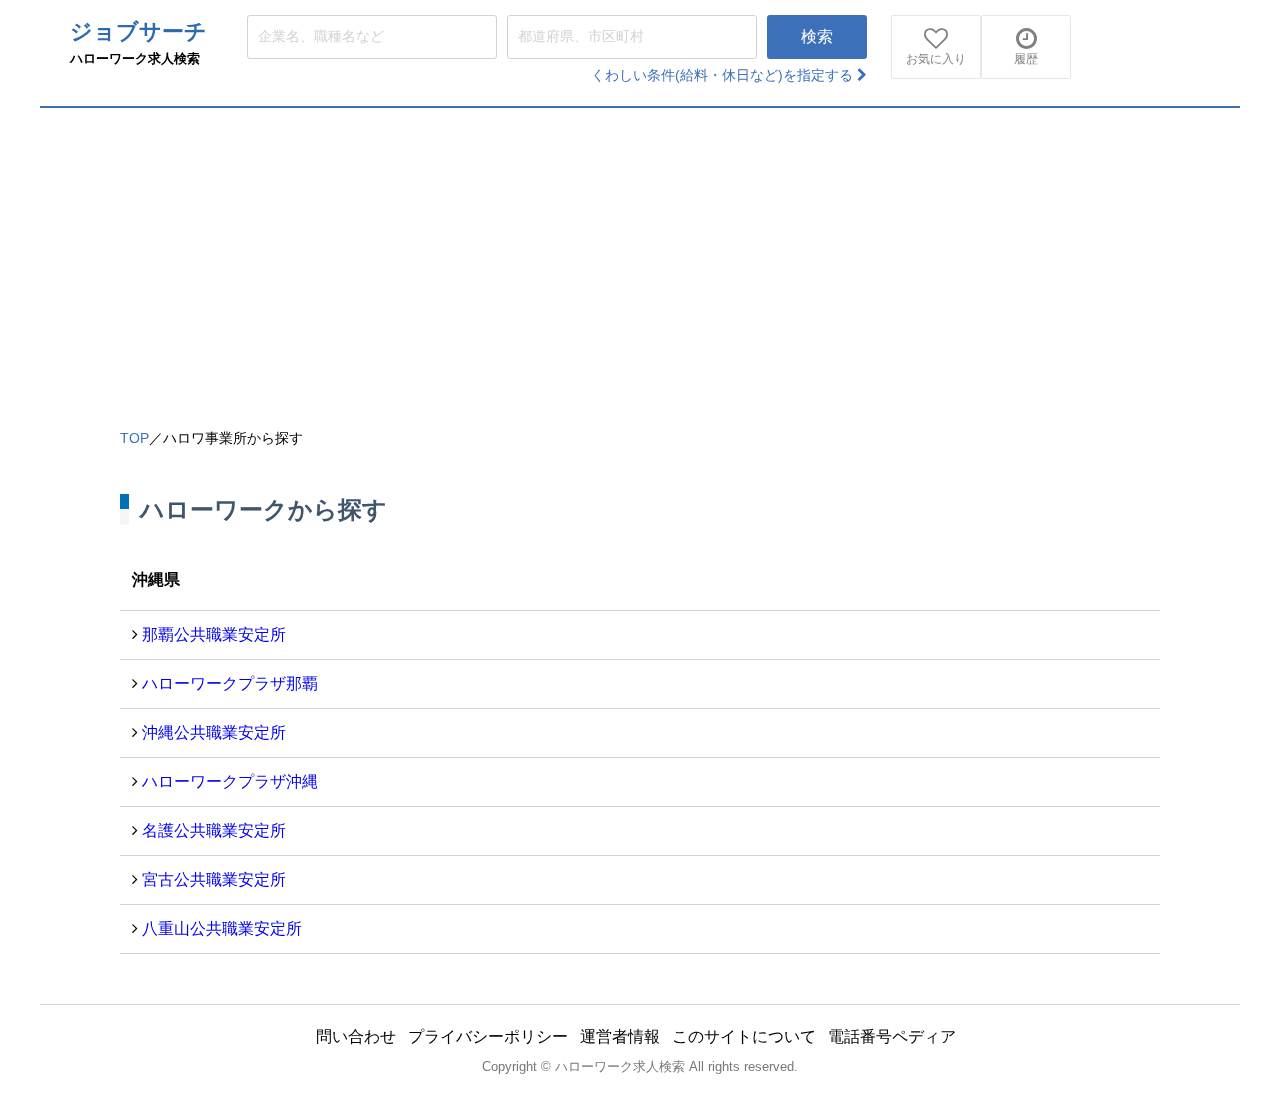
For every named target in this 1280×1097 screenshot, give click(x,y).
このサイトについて (744, 1036)
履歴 (1026, 59)
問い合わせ (356, 1036)
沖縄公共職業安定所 (214, 732)
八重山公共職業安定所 (222, 928)
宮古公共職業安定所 (214, 879)
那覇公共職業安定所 (214, 634)
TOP (134, 438)
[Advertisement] (640, 258)
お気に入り (936, 59)
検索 (817, 36)
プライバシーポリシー (488, 1036)
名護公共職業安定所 (214, 830)
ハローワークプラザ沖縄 (230, 781)
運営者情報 (620, 1036)
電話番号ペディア (892, 1036)
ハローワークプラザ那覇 (230, 683)
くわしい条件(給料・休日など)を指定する (724, 75)
